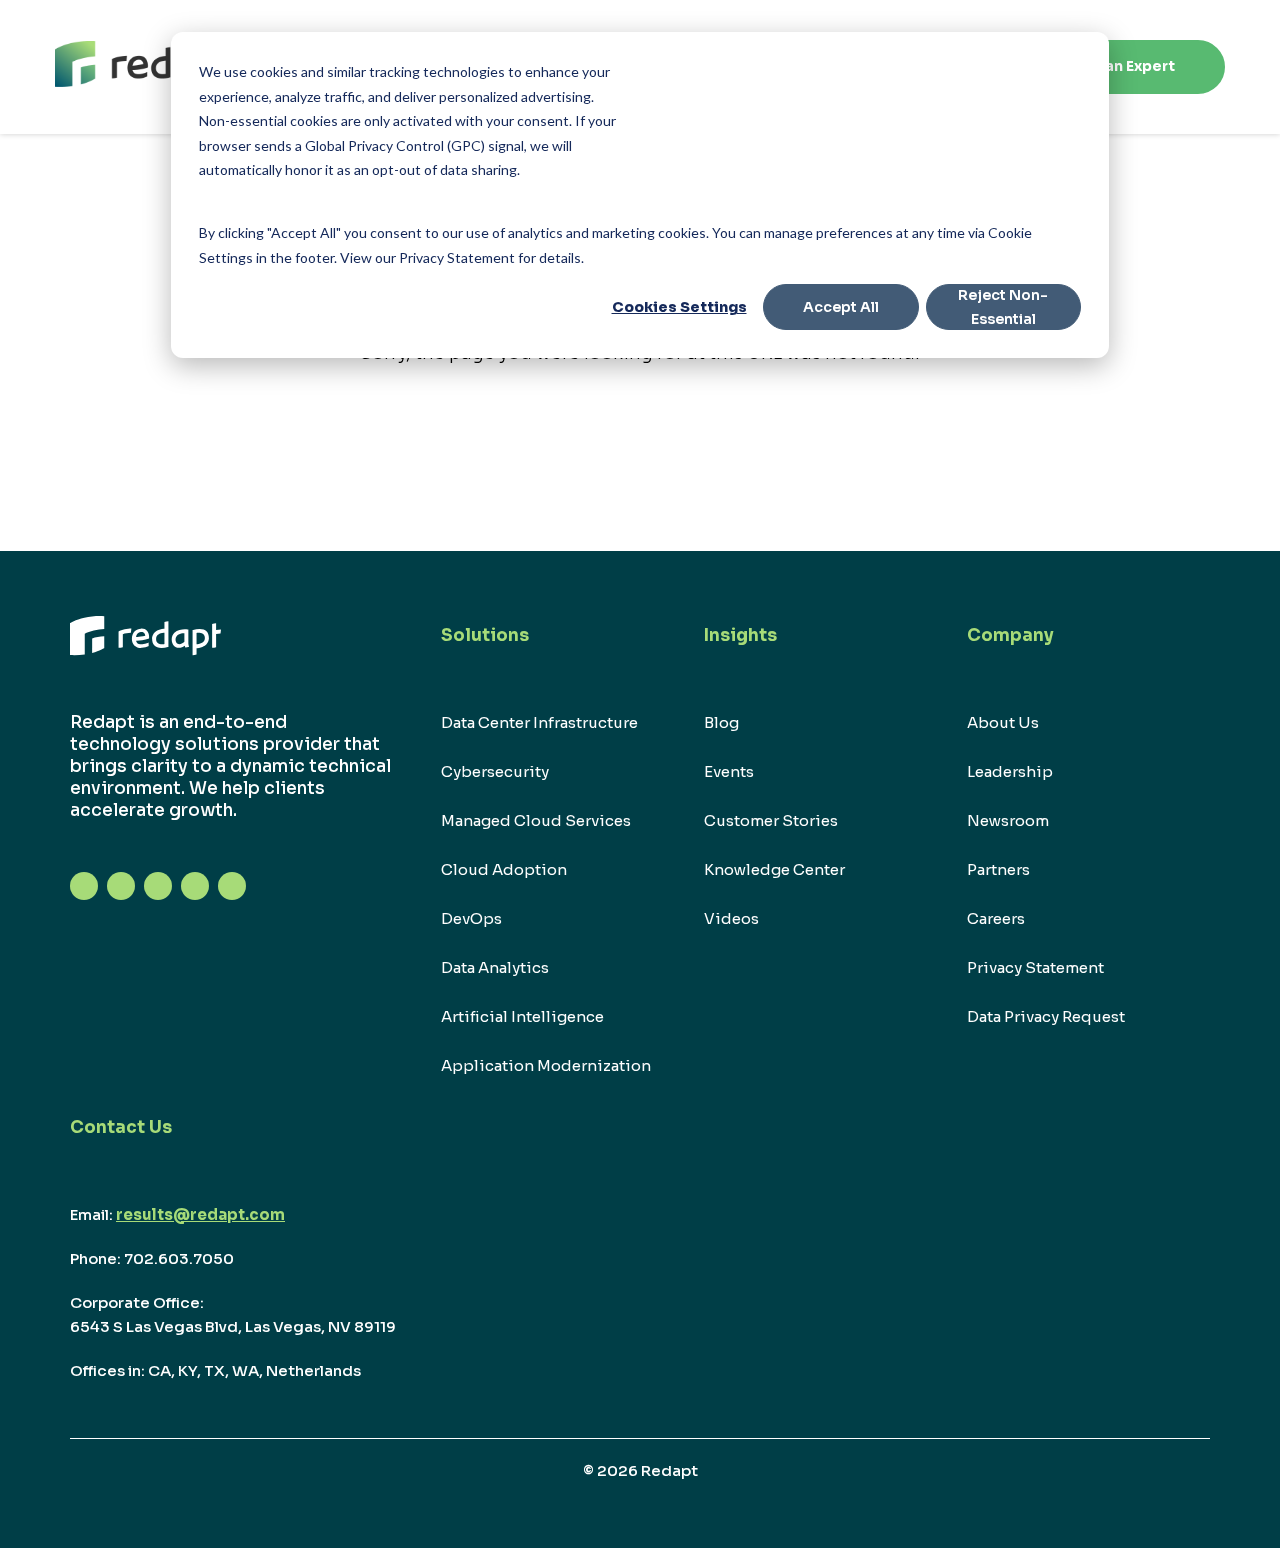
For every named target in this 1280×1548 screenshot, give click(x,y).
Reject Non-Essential (1003, 307)
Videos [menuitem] (731, 918)
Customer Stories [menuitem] (771, 820)
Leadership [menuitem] (1010, 771)
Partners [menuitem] (998, 869)
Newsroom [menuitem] (1008, 820)
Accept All (841, 307)
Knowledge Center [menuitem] (774, 869)
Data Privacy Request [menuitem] (1046, 1016)
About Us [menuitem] (1003, 722)
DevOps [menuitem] (471, 918)
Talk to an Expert (1113, 66)
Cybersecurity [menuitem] (495, 771)
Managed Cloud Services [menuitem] (536, 820)
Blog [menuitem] (721, 722)
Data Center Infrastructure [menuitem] (539, 722)
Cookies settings (679, 307)
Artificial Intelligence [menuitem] (522, 1016)
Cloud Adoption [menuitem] (504, 869)
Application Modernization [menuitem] (546, 1065)
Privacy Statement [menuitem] (1035, 967)
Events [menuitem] (729, 771)
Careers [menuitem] (996, 918)
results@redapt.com (200, 1214)
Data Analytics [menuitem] (495, 967)
